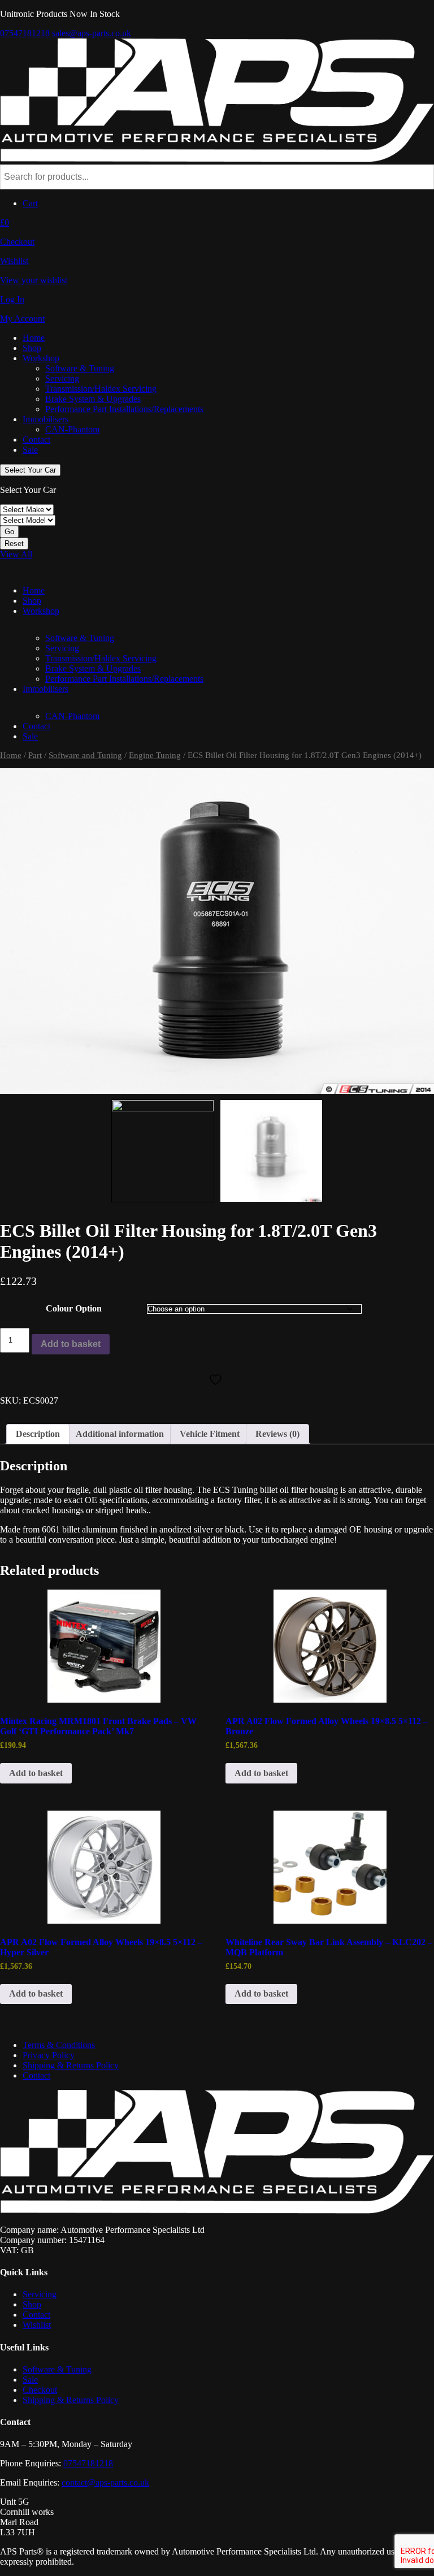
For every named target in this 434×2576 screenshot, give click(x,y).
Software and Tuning (85, 755)
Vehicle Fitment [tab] (210, 1434)
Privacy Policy (49, 2055)
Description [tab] (38, 1434)
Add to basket (71, 1344)
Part (35, 755)
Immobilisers (45, 419)
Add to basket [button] (36, 1773)
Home (34, 338)
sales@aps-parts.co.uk (92, 33)
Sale (30, 450)
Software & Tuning (80, 368)
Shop (32, 348)
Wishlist (37, 2325)
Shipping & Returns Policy (71, 2065)
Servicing (62, 378)
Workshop (41, 358)
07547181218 (25, 33)
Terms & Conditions (59, 2045)
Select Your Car (30, 470)
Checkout (40, 2390)
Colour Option (74, 1308)
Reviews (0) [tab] (277, 1434)
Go (9, 532)
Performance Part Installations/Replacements (124, 409)
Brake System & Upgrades (93, 399)
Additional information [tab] (120, 1434)
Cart (30, 203)
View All (16, 554)
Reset (14, 544)
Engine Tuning (155, 755)
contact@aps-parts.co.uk (105, 2482)
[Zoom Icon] (217, 931)
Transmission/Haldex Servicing (101, 389)
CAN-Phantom (72, 429)
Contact (36, 440)
